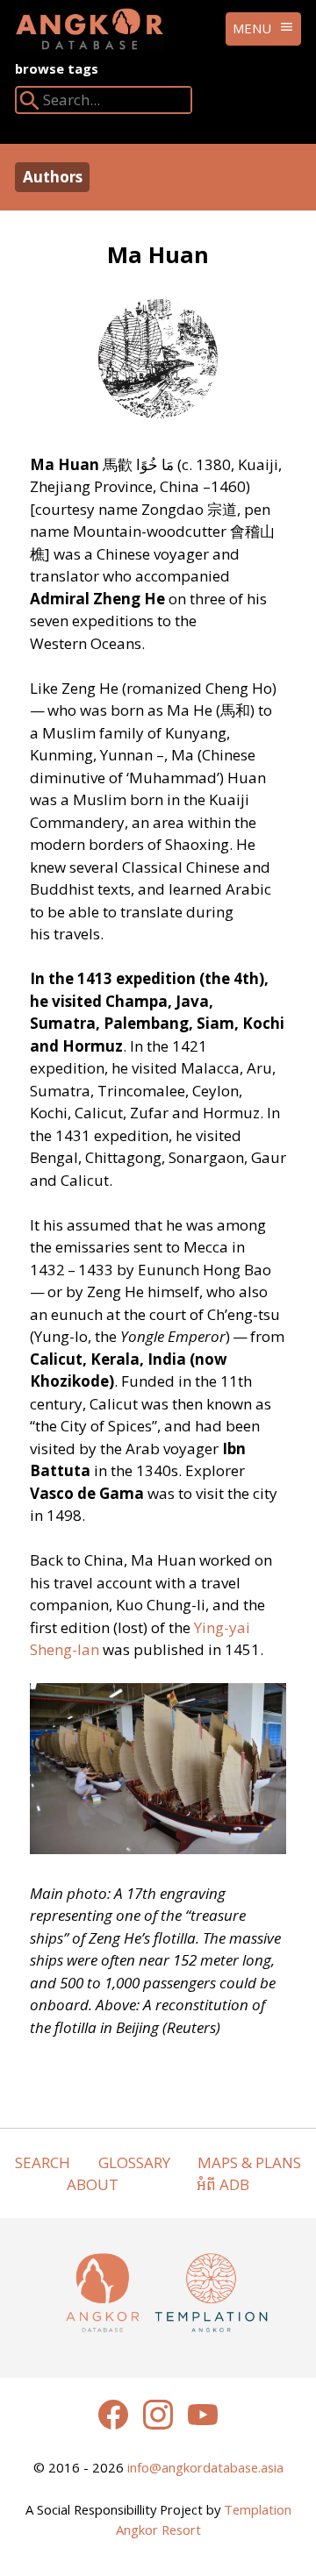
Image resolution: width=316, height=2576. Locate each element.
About (93, 2184)
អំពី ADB (223, 2184)
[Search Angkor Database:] (30, 104)
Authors (53, 177)
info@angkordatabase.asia (205, 2467)
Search (43, 2162)
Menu (252, 28)
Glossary (134, 2162)
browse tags (57, 68)
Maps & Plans (249, 2162)
